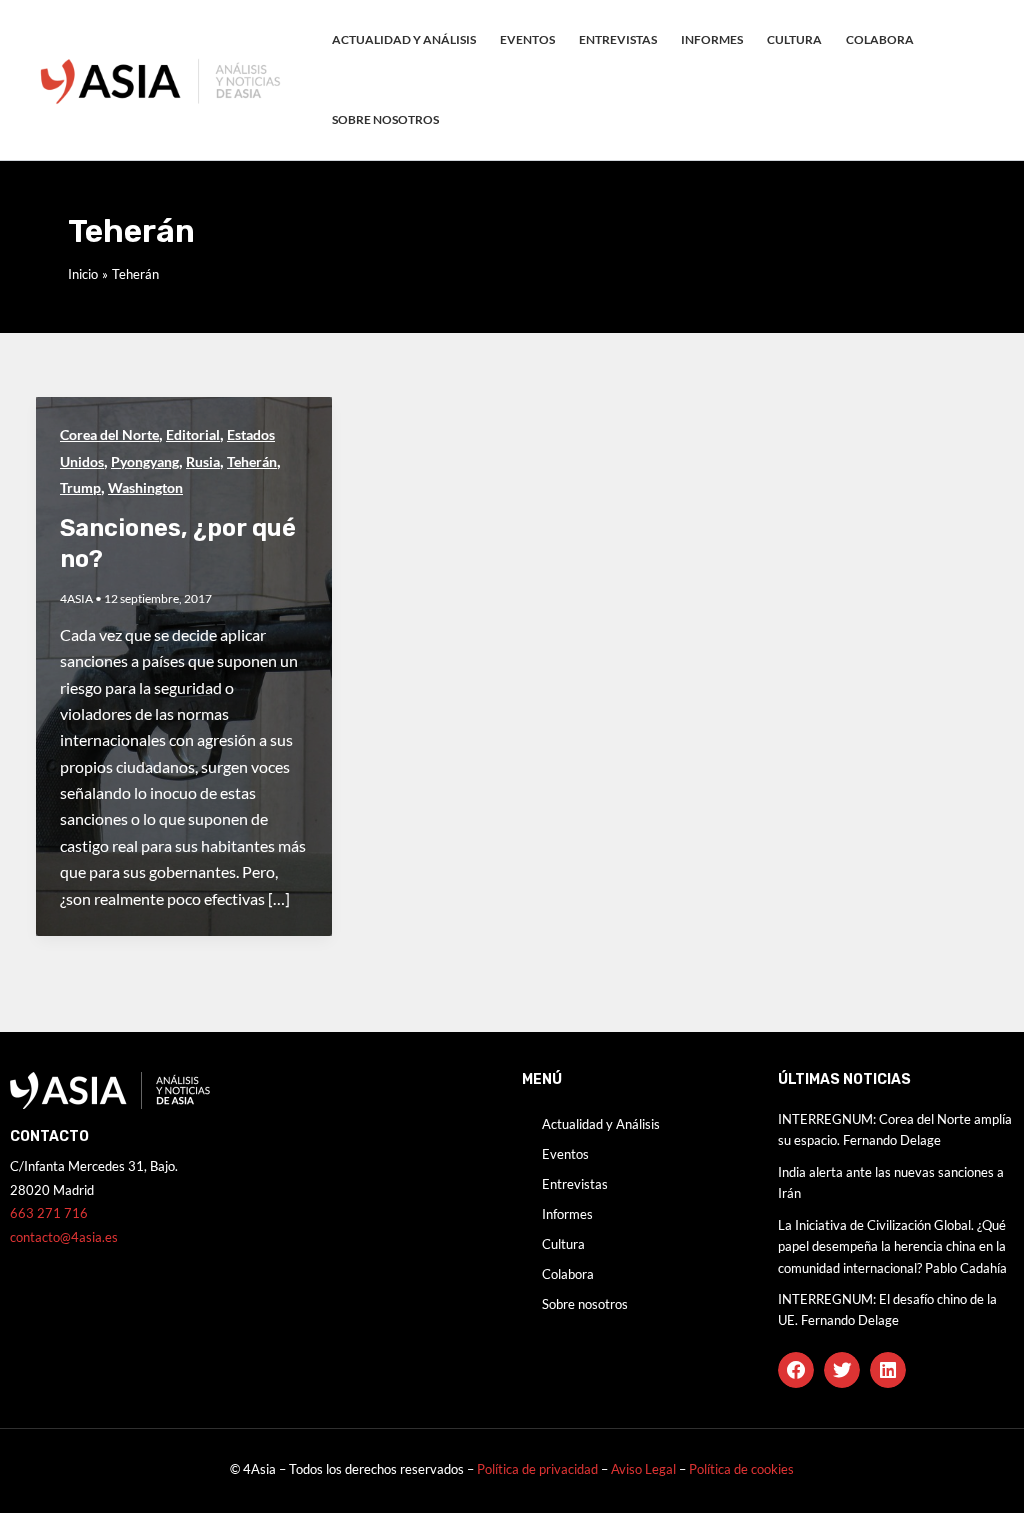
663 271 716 (49, 1213)
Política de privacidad (537, 1469)
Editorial (193, 434)
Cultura (794, 39)
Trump (80, 487)
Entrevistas (618, 39)
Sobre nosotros (385, 119)
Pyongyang (145, 461)
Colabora (880, 39)
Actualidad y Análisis (404, 39)
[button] (796, 1370)
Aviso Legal (645, 1469)
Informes (712, 39)
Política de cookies (741, 1469)
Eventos (527, 39)
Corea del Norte (109, 434)
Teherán (252, 461)
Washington (145, 487)
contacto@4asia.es (64, 1237)
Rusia (203, 461)
